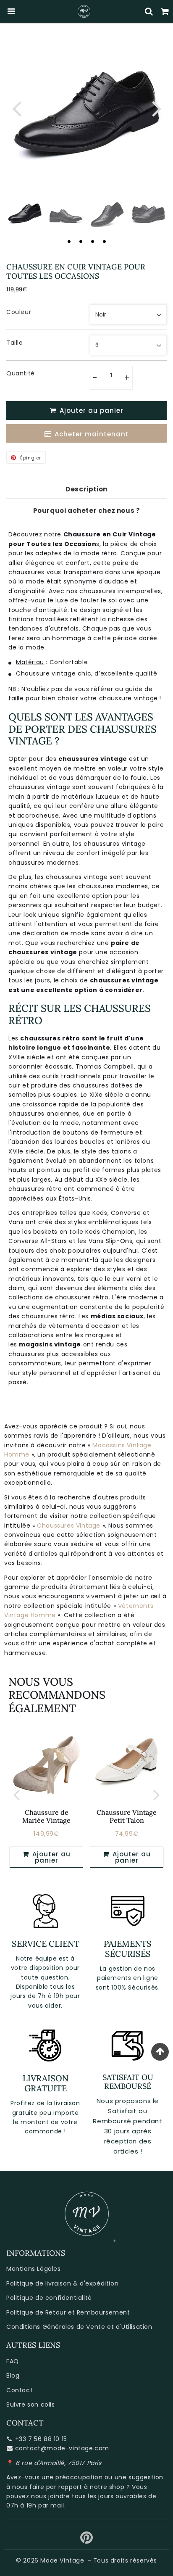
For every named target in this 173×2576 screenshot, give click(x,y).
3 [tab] (92, 241)
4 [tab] (104, 241)
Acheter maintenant (92, 434)
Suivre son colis (31, 2404)
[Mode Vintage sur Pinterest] (87, 2541)
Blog (13, 2375)
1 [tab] (69, 241)
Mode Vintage (62, 2560)
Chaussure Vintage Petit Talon (127, 1816)
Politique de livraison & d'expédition (62, 2283)
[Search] (149, 11)
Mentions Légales (34, 2269)
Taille (15, 343)
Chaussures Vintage (69, 1526)
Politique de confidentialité (49, 2298)
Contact (20, 2390)
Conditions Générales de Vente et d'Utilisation (79, 2327)
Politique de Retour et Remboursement (68, 2312)
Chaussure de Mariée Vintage (46, 1816)
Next (157, 108)
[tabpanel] (25, 212)
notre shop (107, 2487)
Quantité (21, 373)
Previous (16, 108)
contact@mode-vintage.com (62, 2448)
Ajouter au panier (50, 1857)
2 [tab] (81, 241)
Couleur (19, 312)
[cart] (165, 11)
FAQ (13, 2361)
